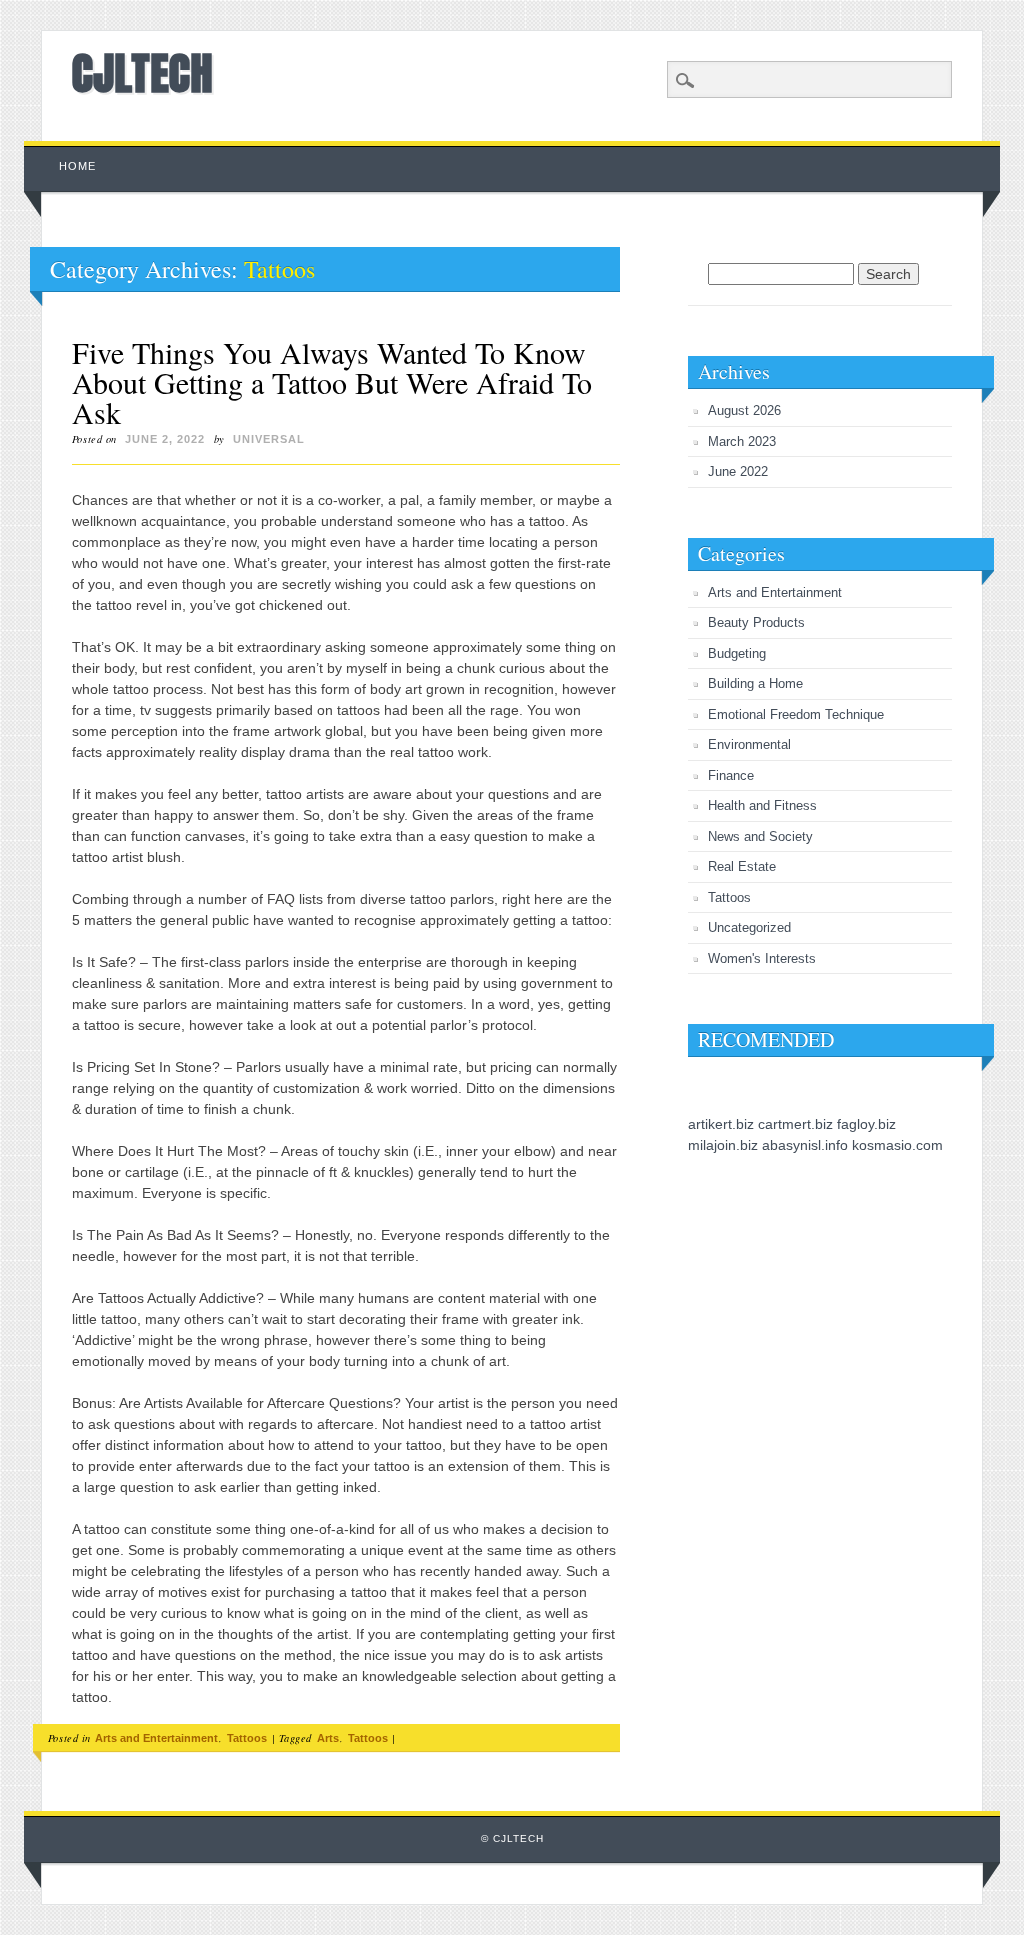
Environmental (749, 744)
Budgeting (737, 653)
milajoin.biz (723, 1145)
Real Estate (742, 866)
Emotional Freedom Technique (796, 714)
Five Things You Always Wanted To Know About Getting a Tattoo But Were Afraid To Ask (332, 382)
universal (269, 439)
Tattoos (247, 1738)
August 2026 (744, 410)
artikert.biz (721, 1124)
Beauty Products (756, 622)
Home (77, 166)
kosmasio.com (897, 1145)
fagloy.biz (866, 1124)
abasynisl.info (805, 1145)
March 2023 (742, 441)
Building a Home (755, 683)
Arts (328, 1738)
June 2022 (738, 471)
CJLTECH (142, 73)
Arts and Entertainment (156, 1738)
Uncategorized (749, 927)
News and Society (760, 836)
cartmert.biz (795, 1124)
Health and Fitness (762, 805)
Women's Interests (762, 958)
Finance (731, 775)
